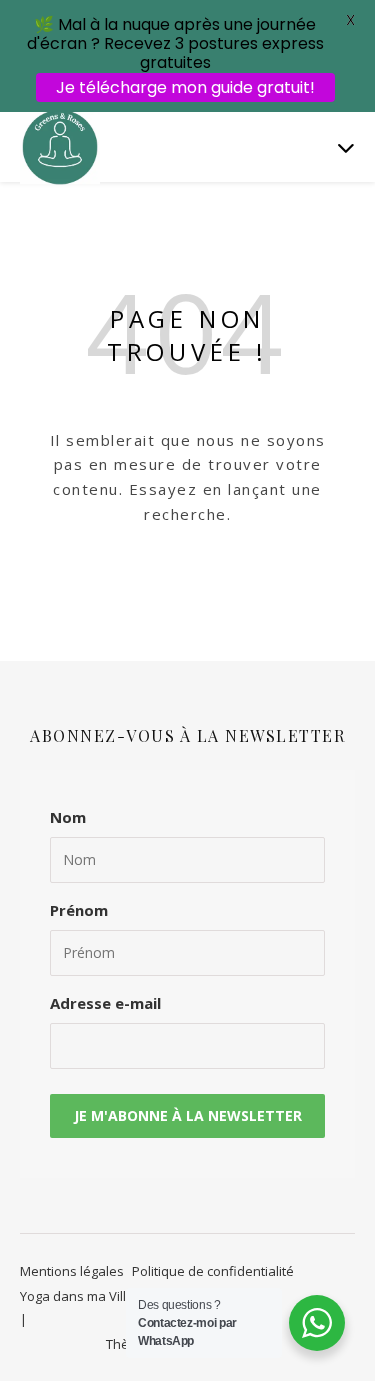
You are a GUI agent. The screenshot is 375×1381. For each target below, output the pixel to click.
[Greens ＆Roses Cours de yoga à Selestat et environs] (60, 146)
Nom (68, 817)
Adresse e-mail (105, 1003)
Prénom (79, 910)
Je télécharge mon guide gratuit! (185, 87)
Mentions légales (72, 1271)
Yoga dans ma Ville (77, 1296)
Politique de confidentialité (213, 1271)
